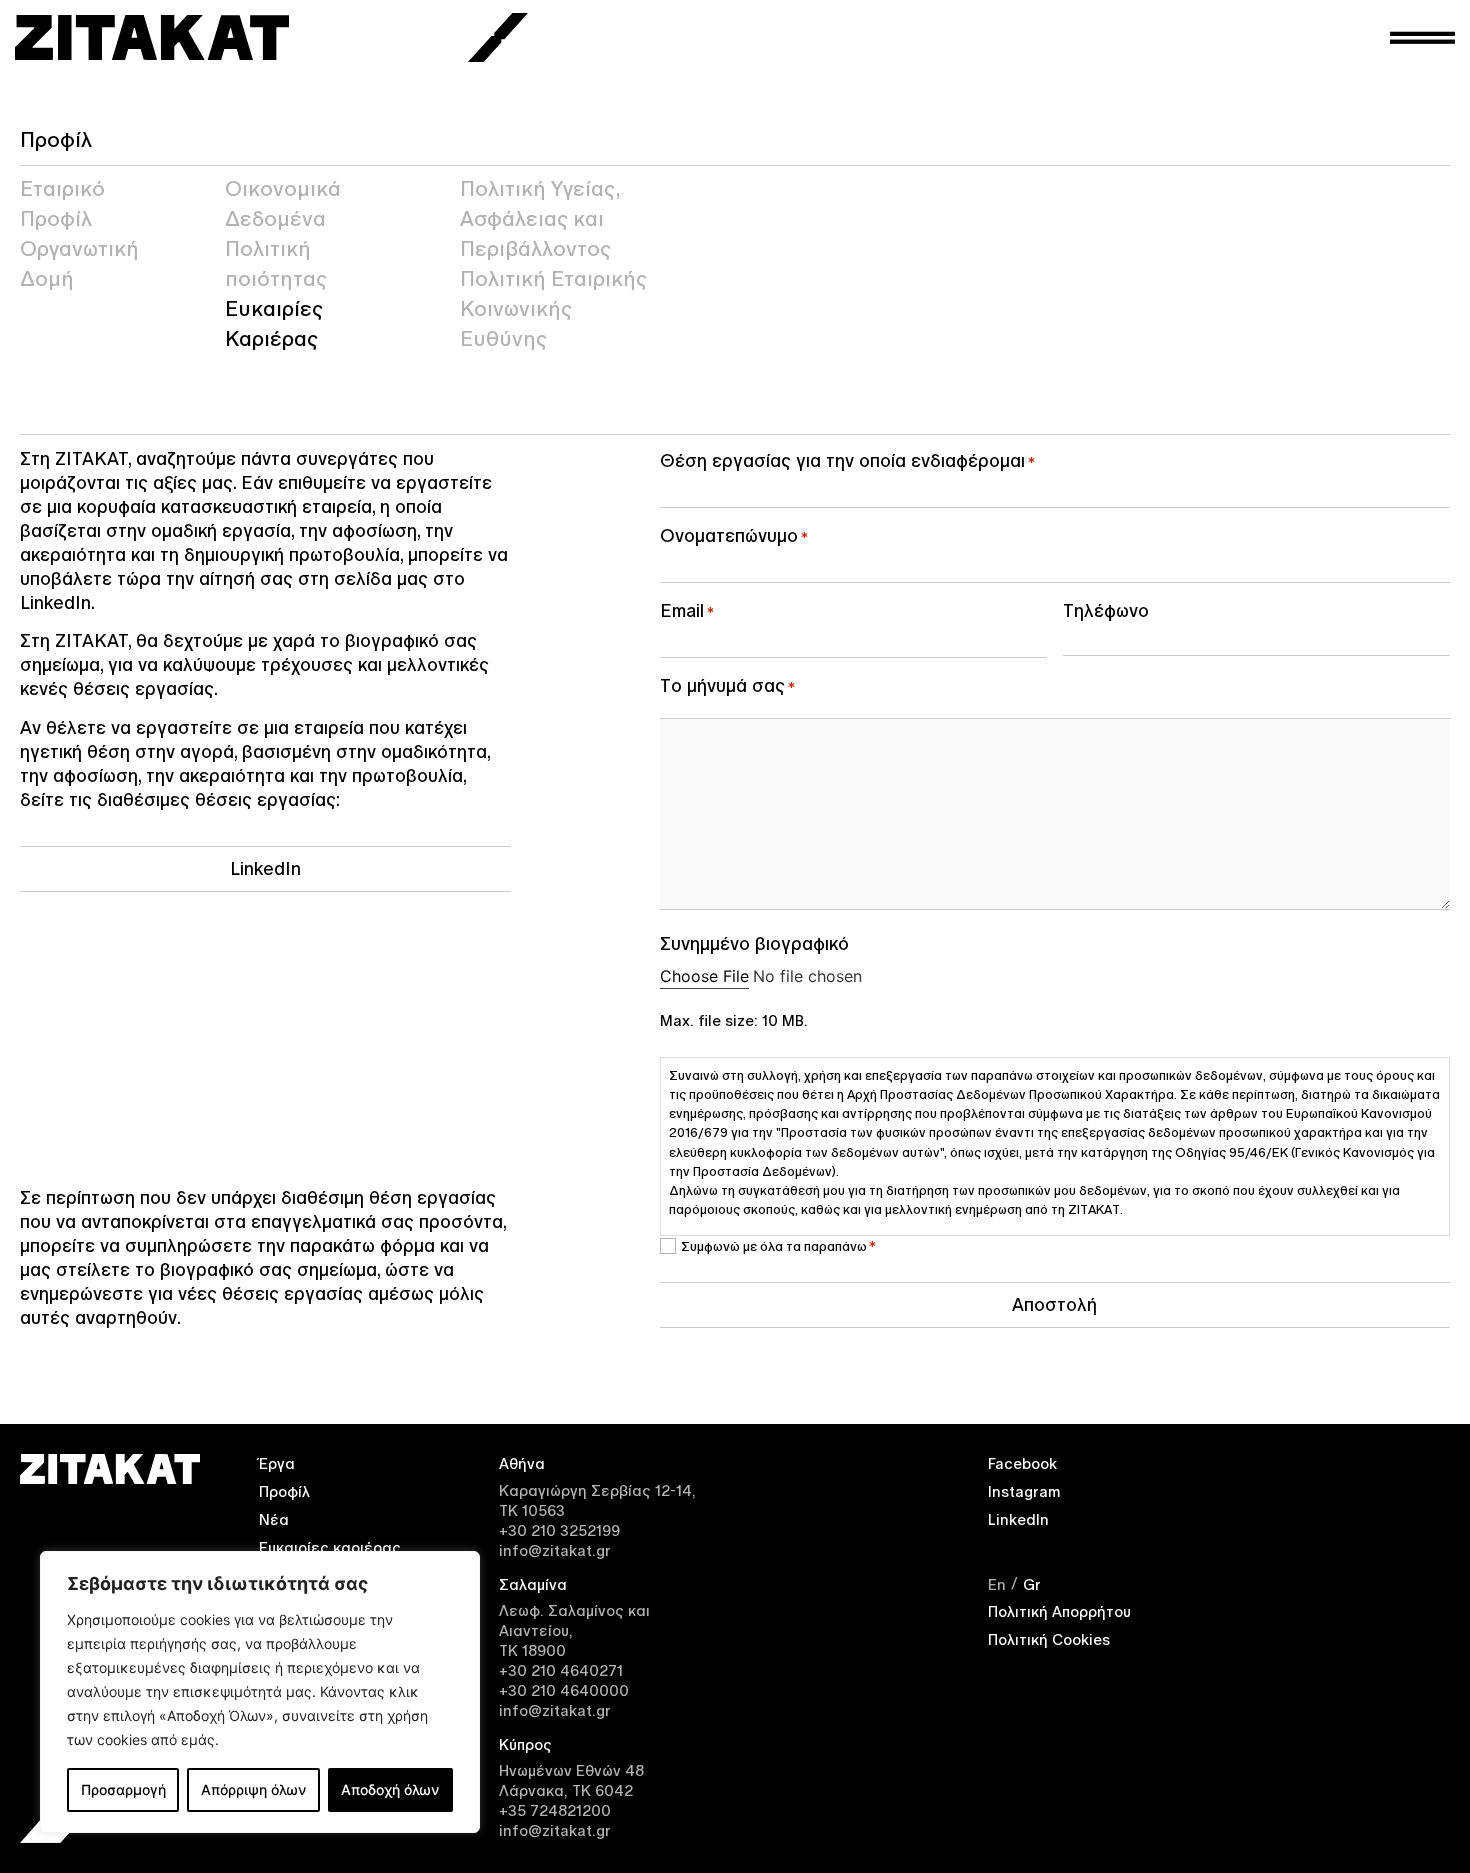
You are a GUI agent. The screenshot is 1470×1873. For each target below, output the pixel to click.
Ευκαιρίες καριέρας (330, 1547)
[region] (260, 1692)
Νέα (274, 1519)
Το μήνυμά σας (727, 685)
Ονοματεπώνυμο (734, 535)
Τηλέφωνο (1106, 610)
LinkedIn (1018, 1519)
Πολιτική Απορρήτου (1059, 1611)
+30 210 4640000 (564, 1690)
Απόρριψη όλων (253, 1789)
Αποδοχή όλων (390, 1789)
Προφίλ (284, 1491)
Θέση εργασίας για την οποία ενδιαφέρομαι (847, 460)
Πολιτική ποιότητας (276, 264)
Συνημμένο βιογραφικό (754, 943)
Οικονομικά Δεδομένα (283, 204)
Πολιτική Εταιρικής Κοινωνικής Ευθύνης (553, 309)
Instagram (1024, 1491)
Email (687, 610)
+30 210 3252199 (559, 1530)
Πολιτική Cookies (1049, 1639)
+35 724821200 (555, 1810)
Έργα (277, 1463)
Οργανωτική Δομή (79, 264)
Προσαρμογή (123, 1789)
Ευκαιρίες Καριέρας (274, 324)
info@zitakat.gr (555, 1550)
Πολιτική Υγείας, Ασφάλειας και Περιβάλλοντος (540, 219)
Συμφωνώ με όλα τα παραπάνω (778, 1246)
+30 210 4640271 (561, 1670)
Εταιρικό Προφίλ (62, 204)
